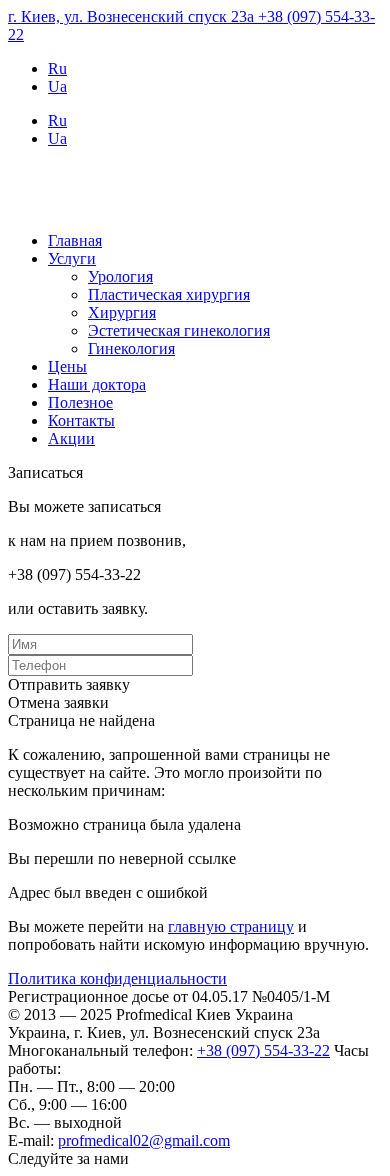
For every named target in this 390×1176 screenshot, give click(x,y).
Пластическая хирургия (169, 294)
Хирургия (122, 312)
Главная (75, 240)
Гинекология (131, 348)
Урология (120, 276)
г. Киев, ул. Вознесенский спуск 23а (133, 16)
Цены (67, 366)
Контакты (81, 420)
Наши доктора (97, 384)
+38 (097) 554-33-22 (263, 1050)
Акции (71, 438)
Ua (57, 86)
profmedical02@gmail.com (144, 1140)
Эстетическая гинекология (179, 330)
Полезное (80, 402)
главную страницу (231, 926)
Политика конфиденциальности (117, 978)
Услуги (72, 258)
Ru (57, 68)
